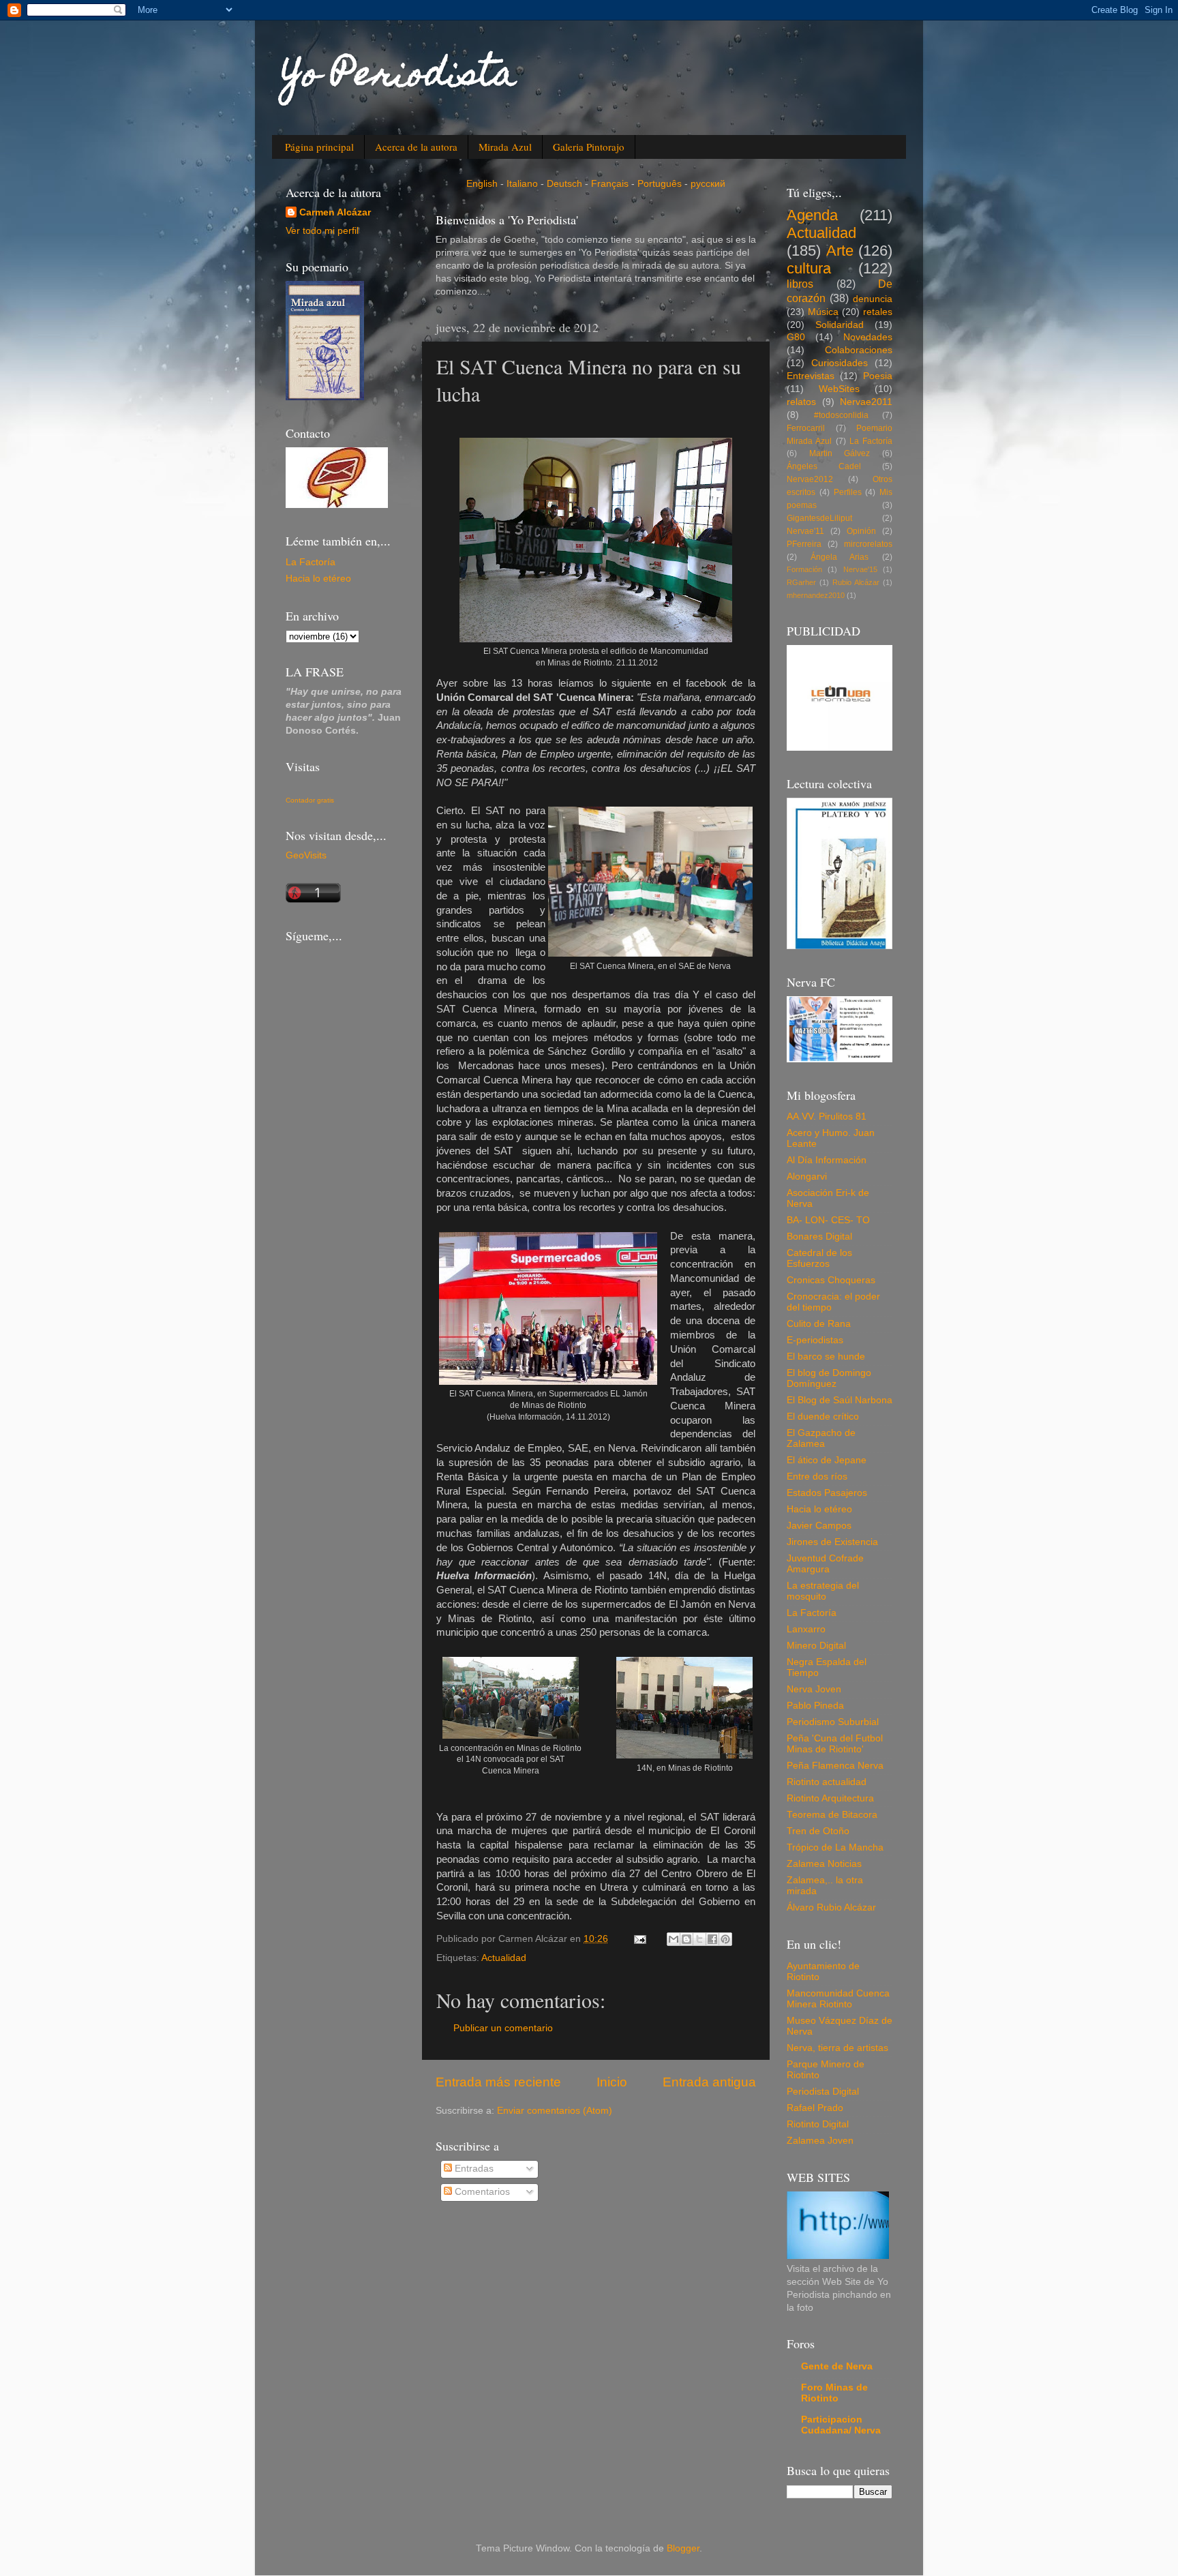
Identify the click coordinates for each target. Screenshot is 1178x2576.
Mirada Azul (505, 147)
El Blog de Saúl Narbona (840, 1400)
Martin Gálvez (840, 453)
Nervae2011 (866, 402)
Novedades (868, 337)
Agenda (812, 215)
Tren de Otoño (818, 1831)
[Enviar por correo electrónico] (674, 1939)
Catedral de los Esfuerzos (819, 1258)
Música (823, 312)
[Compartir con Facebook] (712, 1939)
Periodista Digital (823, 2092)
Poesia (878, 376)
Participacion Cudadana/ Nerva (841, 2425)
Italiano (522, 184)
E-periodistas (815, 1340)
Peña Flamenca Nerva (835, 1766)
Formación (804, 569)
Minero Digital (816, 1646)
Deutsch (564, 184)
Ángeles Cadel (824, 466)
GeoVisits (306, 855)
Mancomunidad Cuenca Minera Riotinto (838, 1999)
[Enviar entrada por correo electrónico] (639, 1939)
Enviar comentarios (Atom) (555, 2111)
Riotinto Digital (818, 2124)
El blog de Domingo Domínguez (829, 1378)
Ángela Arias (840, 557)
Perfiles (848, 492)
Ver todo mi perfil (322, 231)
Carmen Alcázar (335, 212)
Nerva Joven (814, 1689)
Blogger (683, 2548)
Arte (840, 251)
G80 (796, 337)
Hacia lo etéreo (318, 579)
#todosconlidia (841, 415)
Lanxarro (806, 1629)
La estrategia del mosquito (823, 1591)
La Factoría (311, 562)
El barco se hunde (826, 1357)
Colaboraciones (859, 350)
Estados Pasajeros (827, 1493)
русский (708, 184)
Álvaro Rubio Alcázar (831, 1907)
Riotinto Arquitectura (830, 1798)
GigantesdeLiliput (819, 518)
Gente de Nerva (837, 2366)
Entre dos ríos (817, 1477)
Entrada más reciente (498, 2082)
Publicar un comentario (503, 2028)
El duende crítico (823, 1417)
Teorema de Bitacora (832, 1815)
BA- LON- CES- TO (828, 1220)
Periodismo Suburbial (833, 1722)
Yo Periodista (399, 77)
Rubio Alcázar (856, 582)
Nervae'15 (860, 569)
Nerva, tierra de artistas (837, 2048)
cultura (809, 268)
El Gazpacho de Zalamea (821, 1438)
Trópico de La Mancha (835, 1847)
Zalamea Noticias (824, 1864)
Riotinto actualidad (827, 1782)
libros (800, 284)
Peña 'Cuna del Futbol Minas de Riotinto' (835, 1744)
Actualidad (504, 1958)
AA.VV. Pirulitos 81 (827, 1117)
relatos (801, 402)
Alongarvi (807, 1177)
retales (878, 312)
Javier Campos (819, 1526)
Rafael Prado (815, 2108)
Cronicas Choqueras (831, 1280)
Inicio (612, 2082)
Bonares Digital (819, 1237)
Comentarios (481, 2192)
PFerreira (804, 544)
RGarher (801, 582)
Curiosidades (840, 363)
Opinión (861, 531)
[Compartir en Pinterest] (725, 1939)
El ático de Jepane (827, 1460)
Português (660, 184)
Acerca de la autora (416, 147)
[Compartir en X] (699, 1939)
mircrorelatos (868, 544)
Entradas (473, 2169)
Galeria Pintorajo (589, 147)
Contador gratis (310, 800)
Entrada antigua (709, 2082)
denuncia (873, 299)
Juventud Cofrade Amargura (825, 1564)
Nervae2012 (810, 479)
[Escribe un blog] (686, 1939)
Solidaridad (840, 325)
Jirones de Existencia (832, 1542)
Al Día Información (827, 1160)
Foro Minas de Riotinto (834, 2393)
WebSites (839, 389)
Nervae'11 (805, 531)
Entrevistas (811, 376)
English (482, 184)
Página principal (319, 147)
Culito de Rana (819, 1324)
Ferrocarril (806, 428)
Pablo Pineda (815, 1706)
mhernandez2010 (816, 595)
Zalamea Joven (820, 2141)
